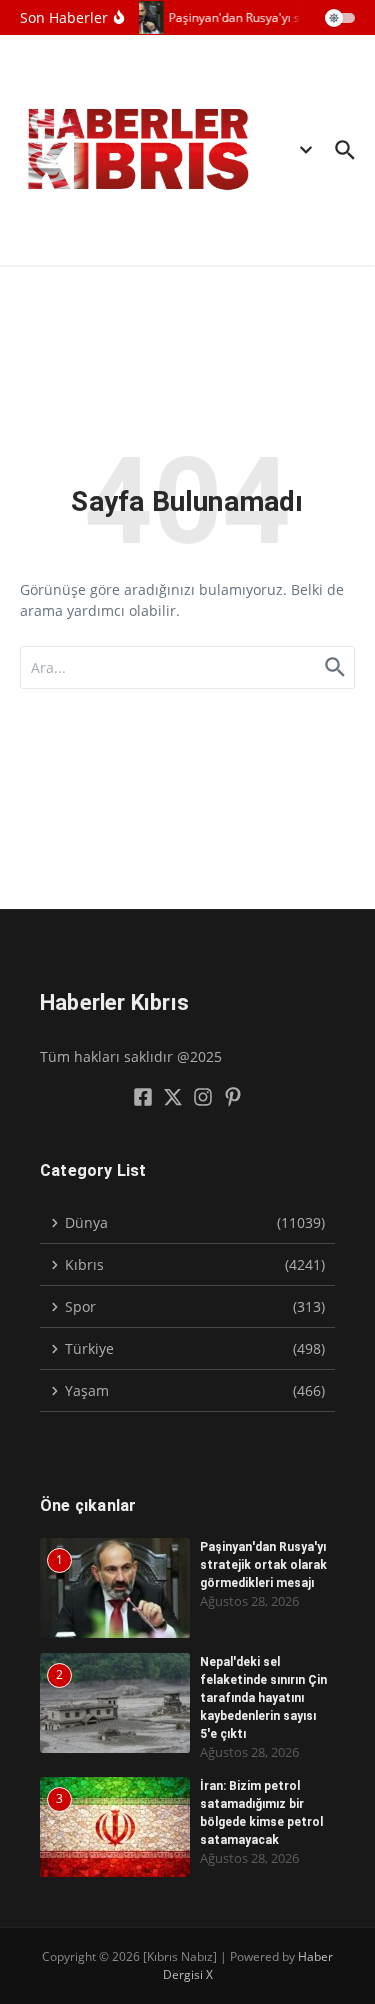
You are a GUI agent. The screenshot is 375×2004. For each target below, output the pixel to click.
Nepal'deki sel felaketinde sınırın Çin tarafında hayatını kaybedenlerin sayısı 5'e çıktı (263, 1698)
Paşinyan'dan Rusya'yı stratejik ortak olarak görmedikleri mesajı (263, 1565)
